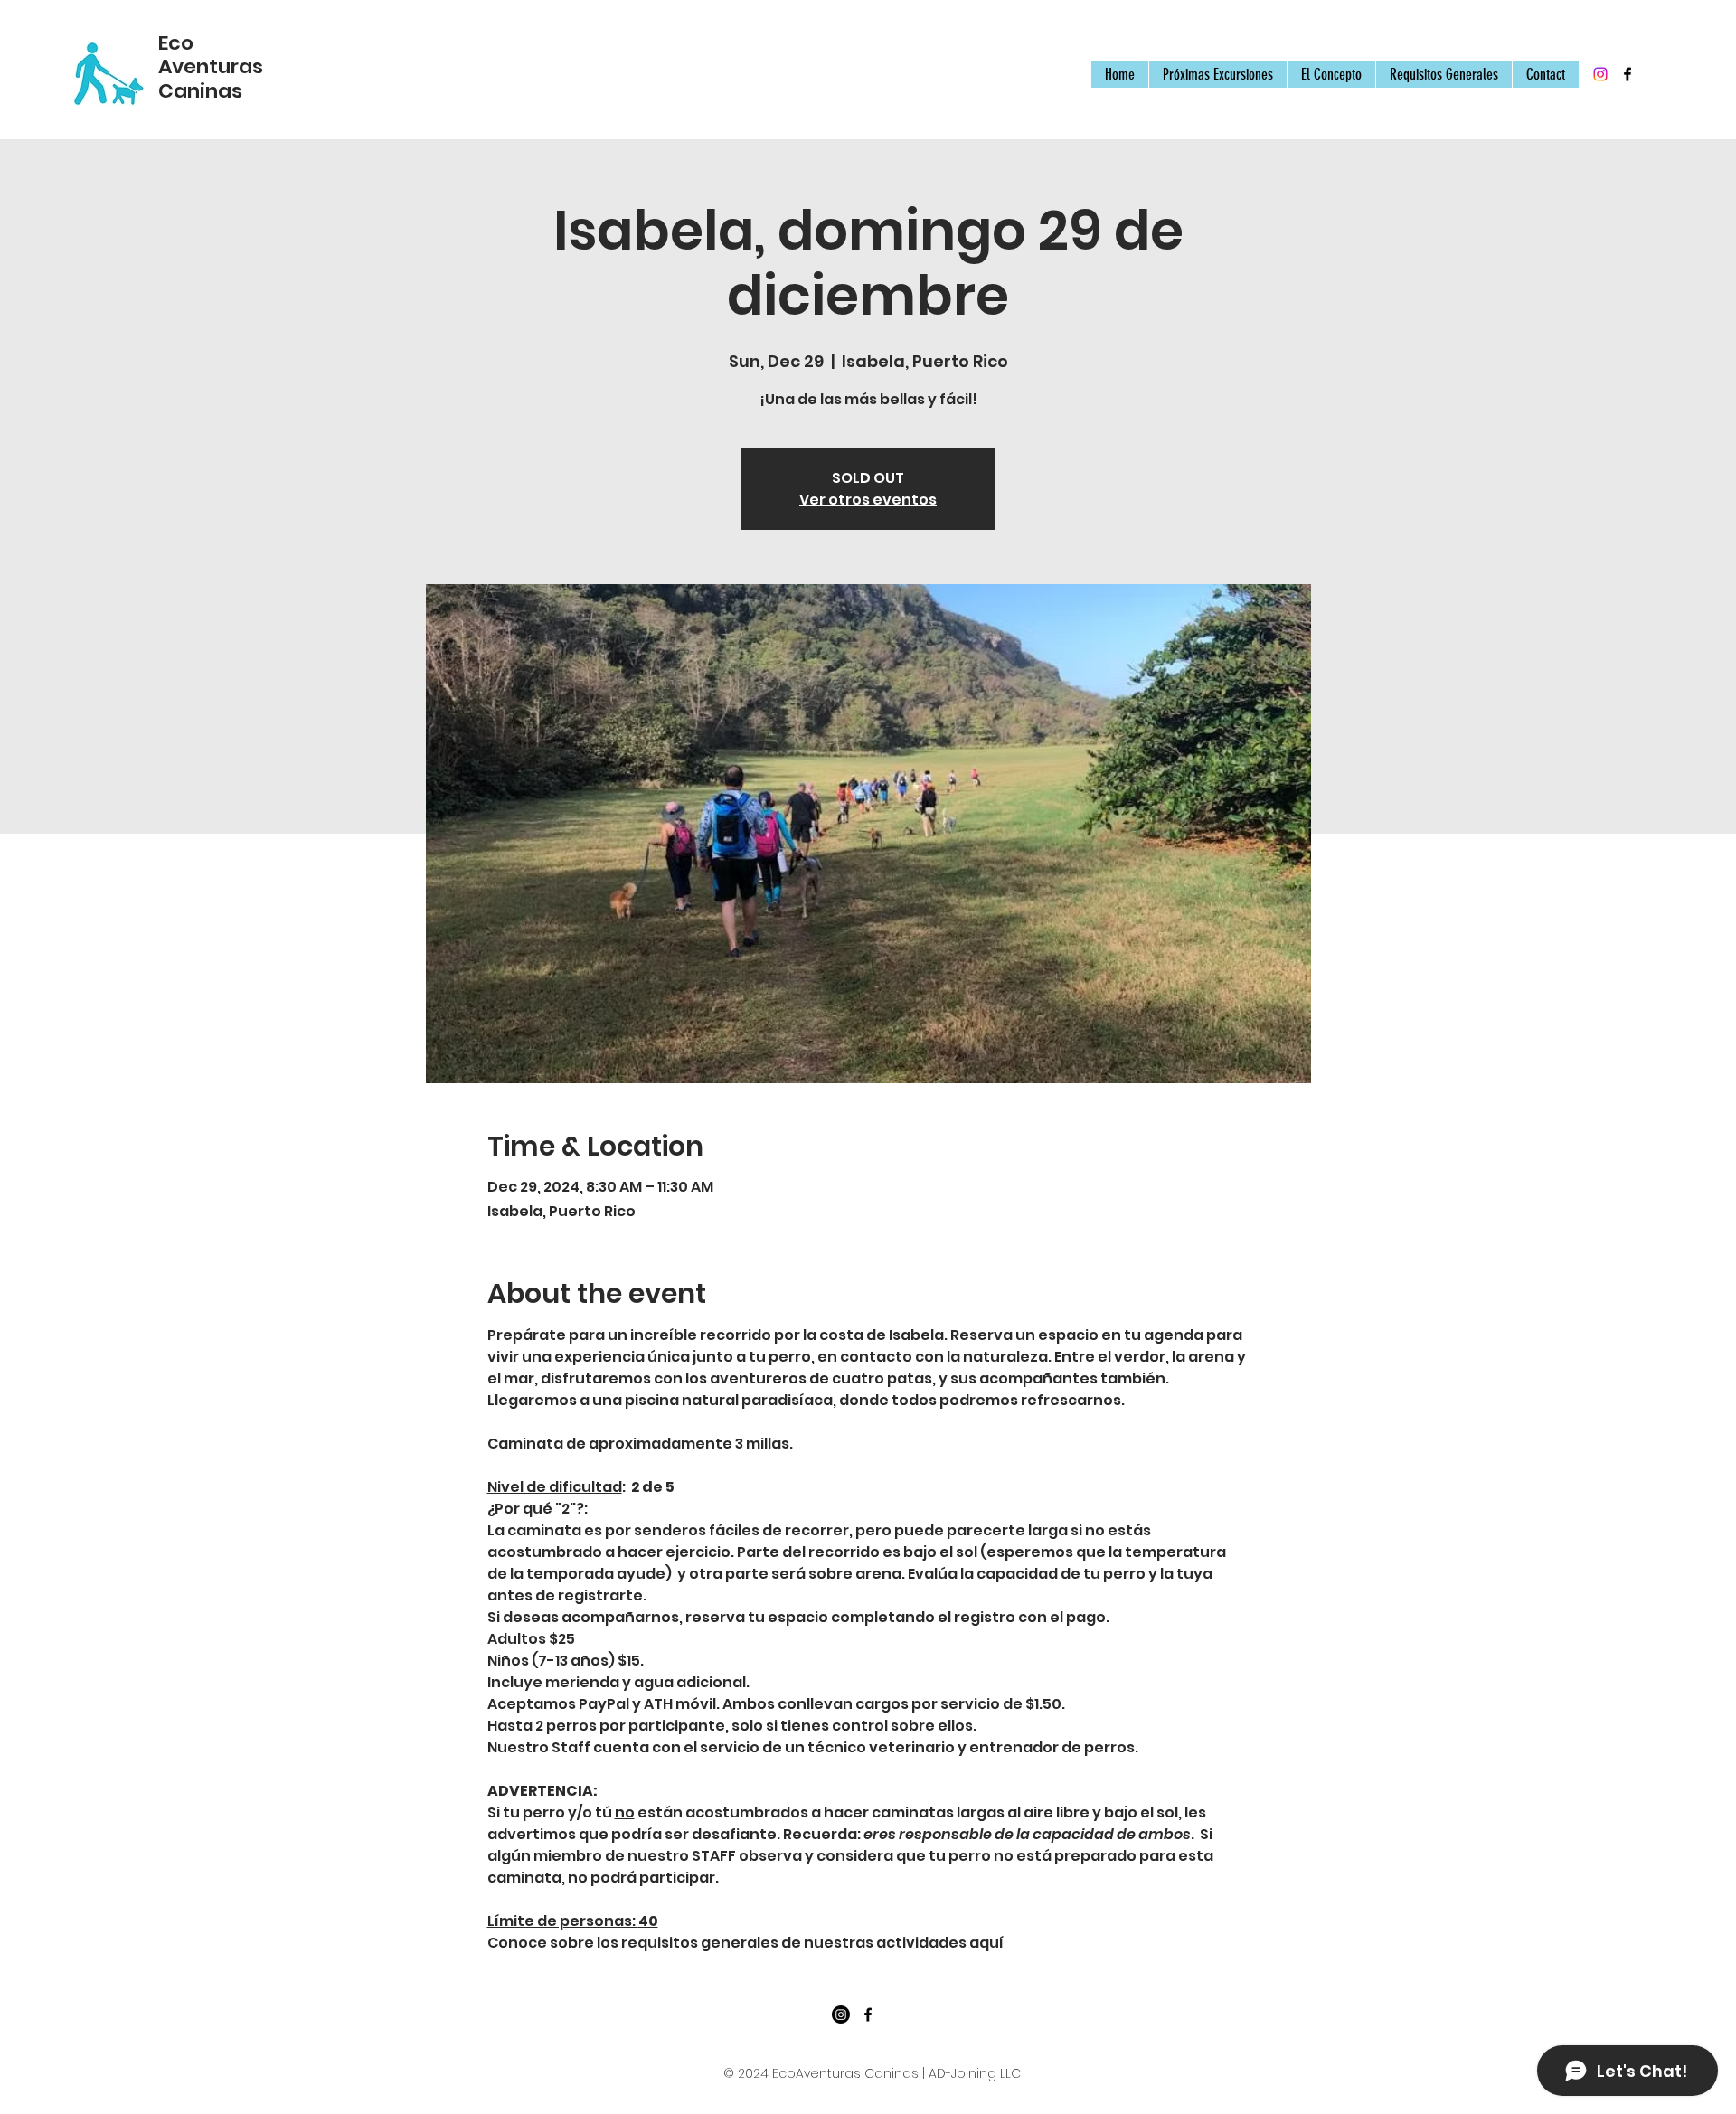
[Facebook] (1627, 74)
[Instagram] (1600, 74)
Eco (176, 43)
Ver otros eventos (868, 500)
